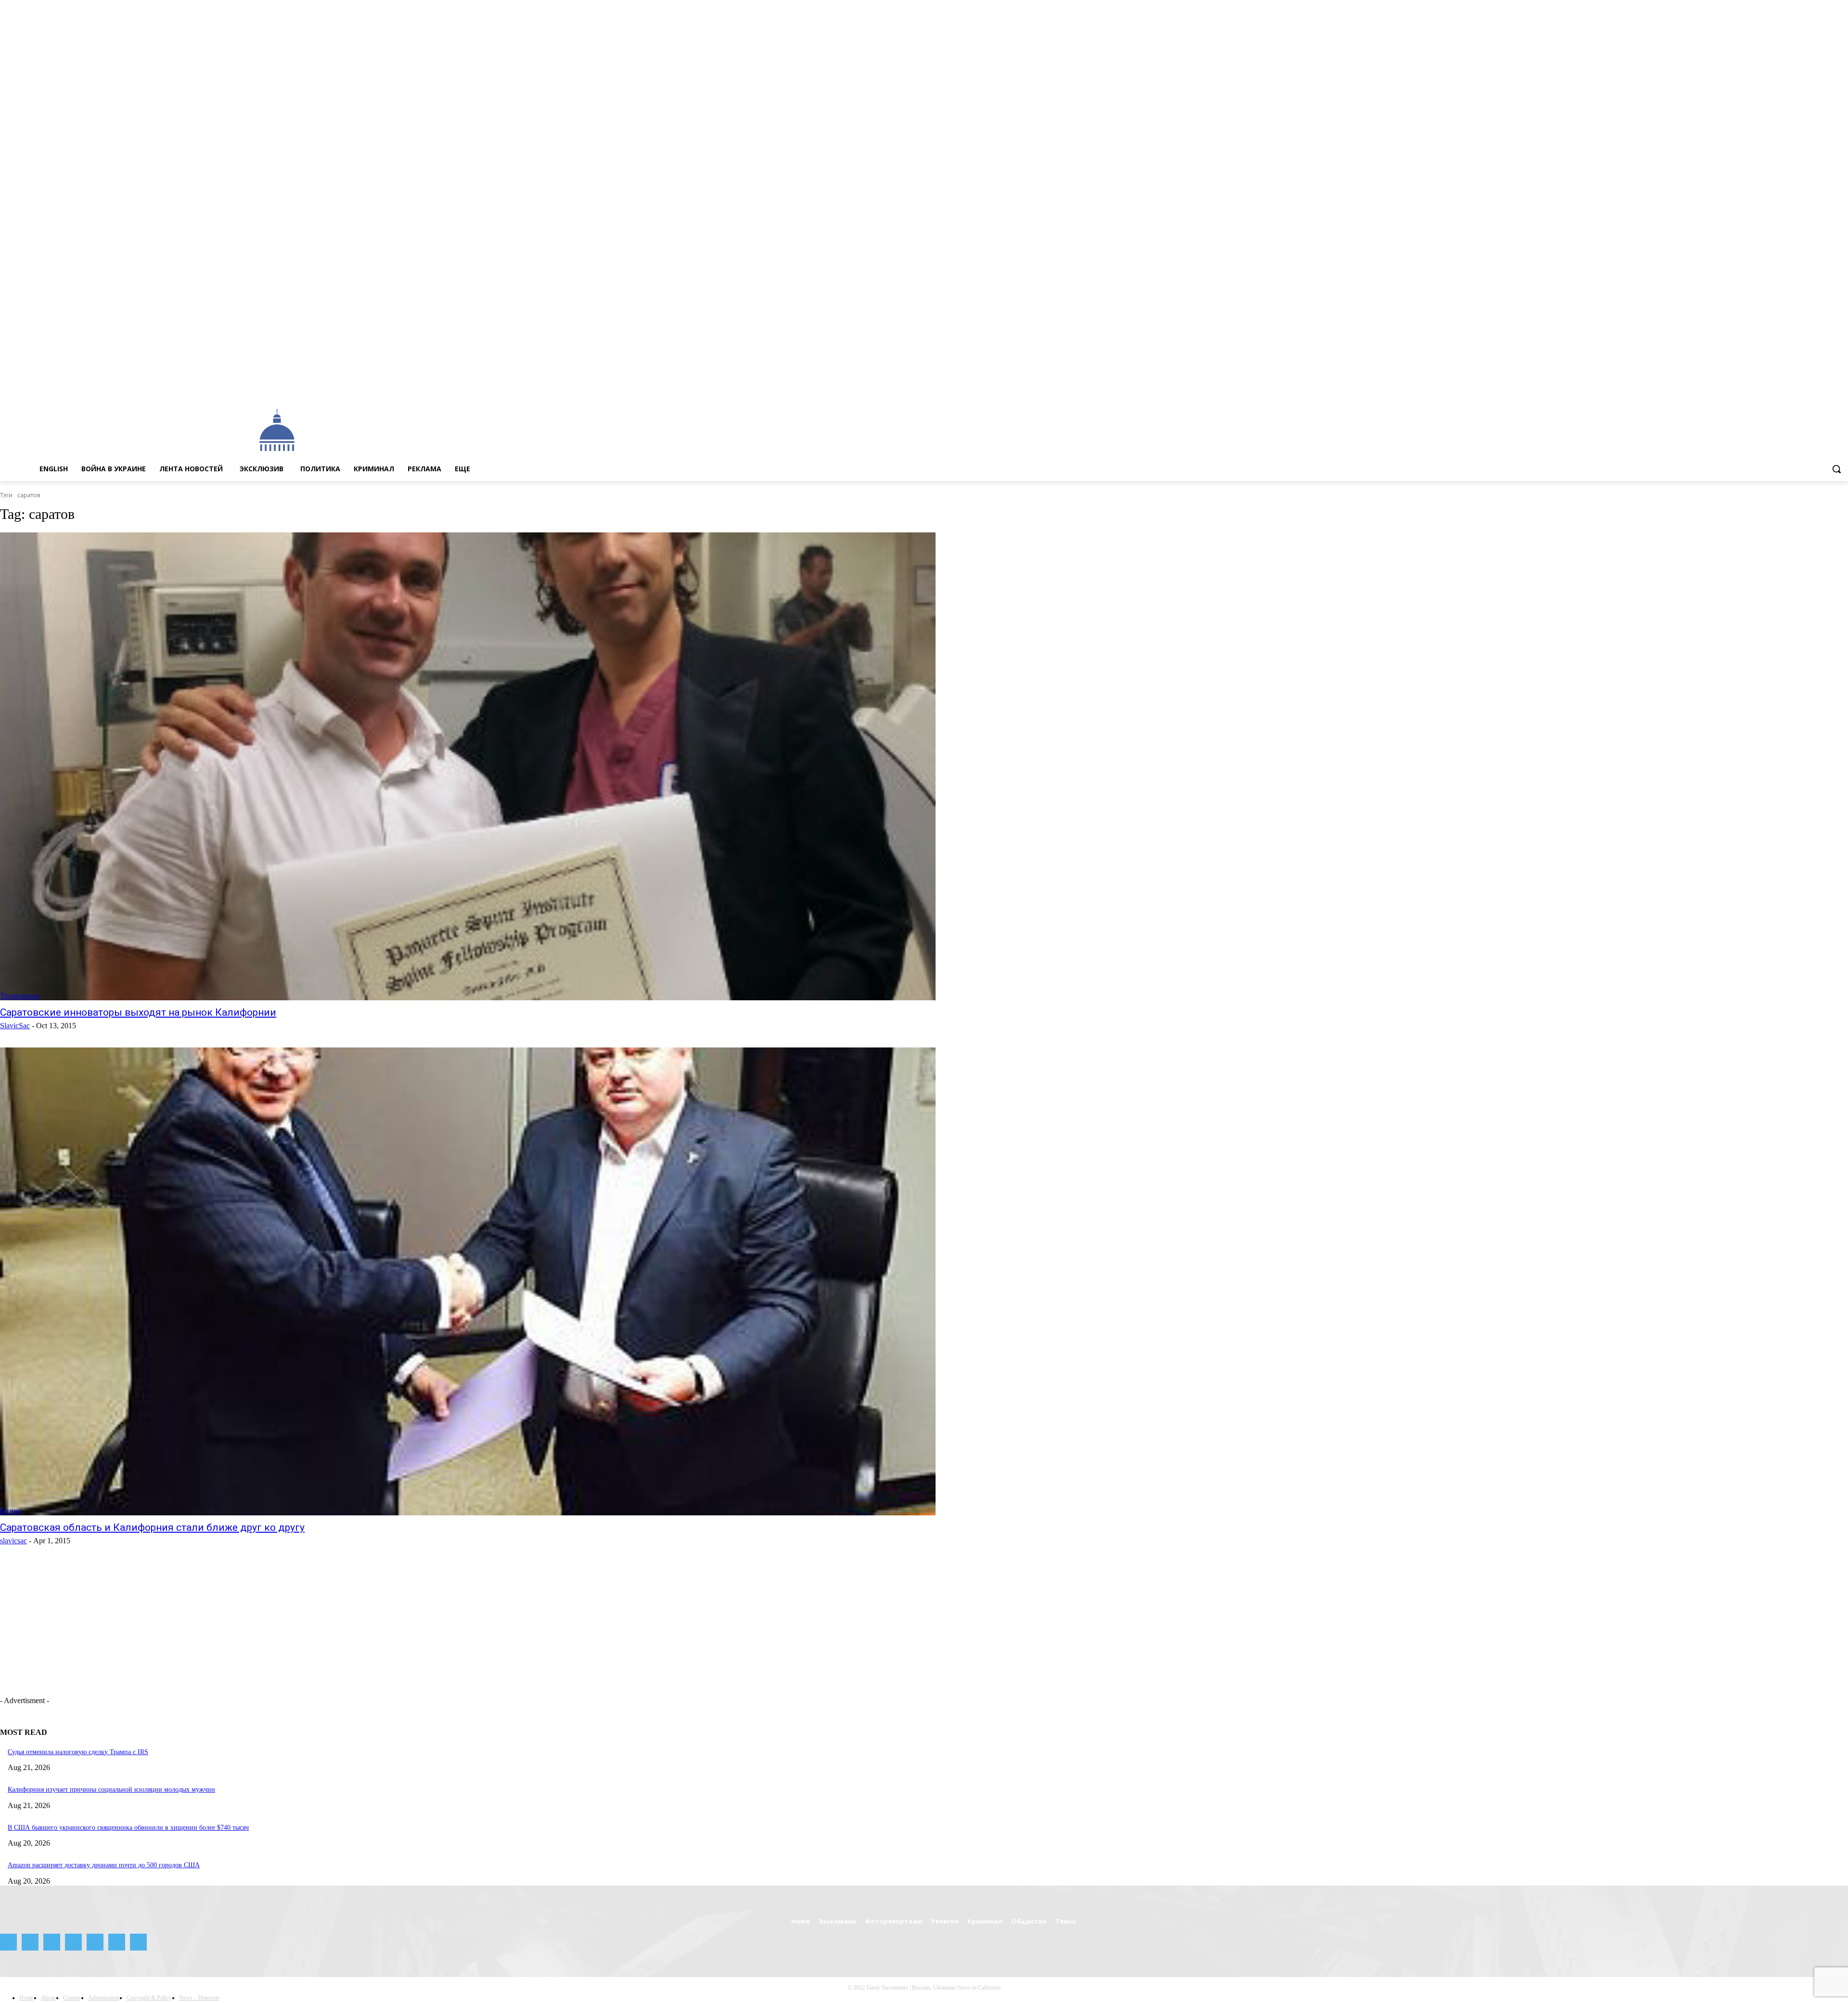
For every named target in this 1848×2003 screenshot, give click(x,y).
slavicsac (13, 1541)
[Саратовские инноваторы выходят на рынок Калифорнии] (468, 766)
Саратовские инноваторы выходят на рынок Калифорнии (138, 1012)
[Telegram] (1803, 388)
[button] (1836, 469)
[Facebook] (1762, 388)
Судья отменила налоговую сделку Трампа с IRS (78, 1752)
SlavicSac (15, 1026)
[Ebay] (1749, 388)
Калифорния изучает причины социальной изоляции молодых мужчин (111, 1790)
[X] (1829, 388)
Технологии (20, 996)
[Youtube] (1842, 388)
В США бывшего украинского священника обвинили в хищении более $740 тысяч (128, 1828)
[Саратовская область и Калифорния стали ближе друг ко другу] (468, 1281)
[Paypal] (1789, 388)
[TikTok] (1816, 388)
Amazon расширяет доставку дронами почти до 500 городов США (104, 1865)
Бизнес (11, 1511)
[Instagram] (1776, 388)
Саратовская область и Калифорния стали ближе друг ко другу (152, 1527)
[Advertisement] (730, 429)
